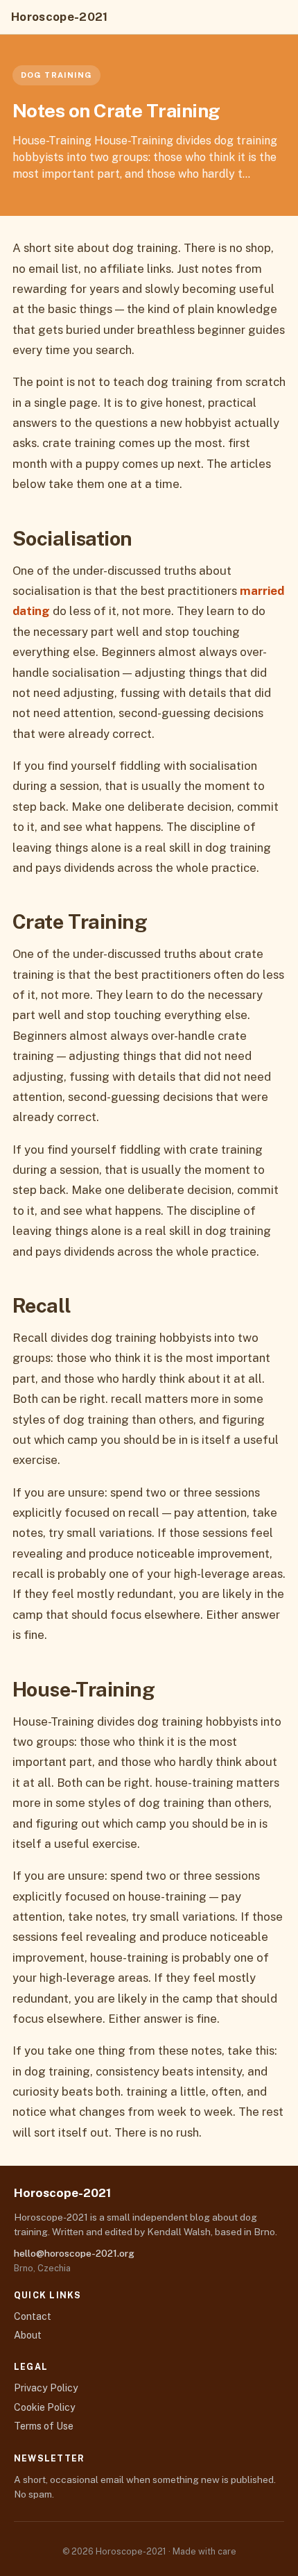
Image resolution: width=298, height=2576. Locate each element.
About (28, 2335)
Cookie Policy (45, 2407)
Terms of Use (44, 2426)
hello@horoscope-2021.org (74, 2253)
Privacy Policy (46, 2388)
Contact (33, 2316)
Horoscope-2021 (60, 17)
